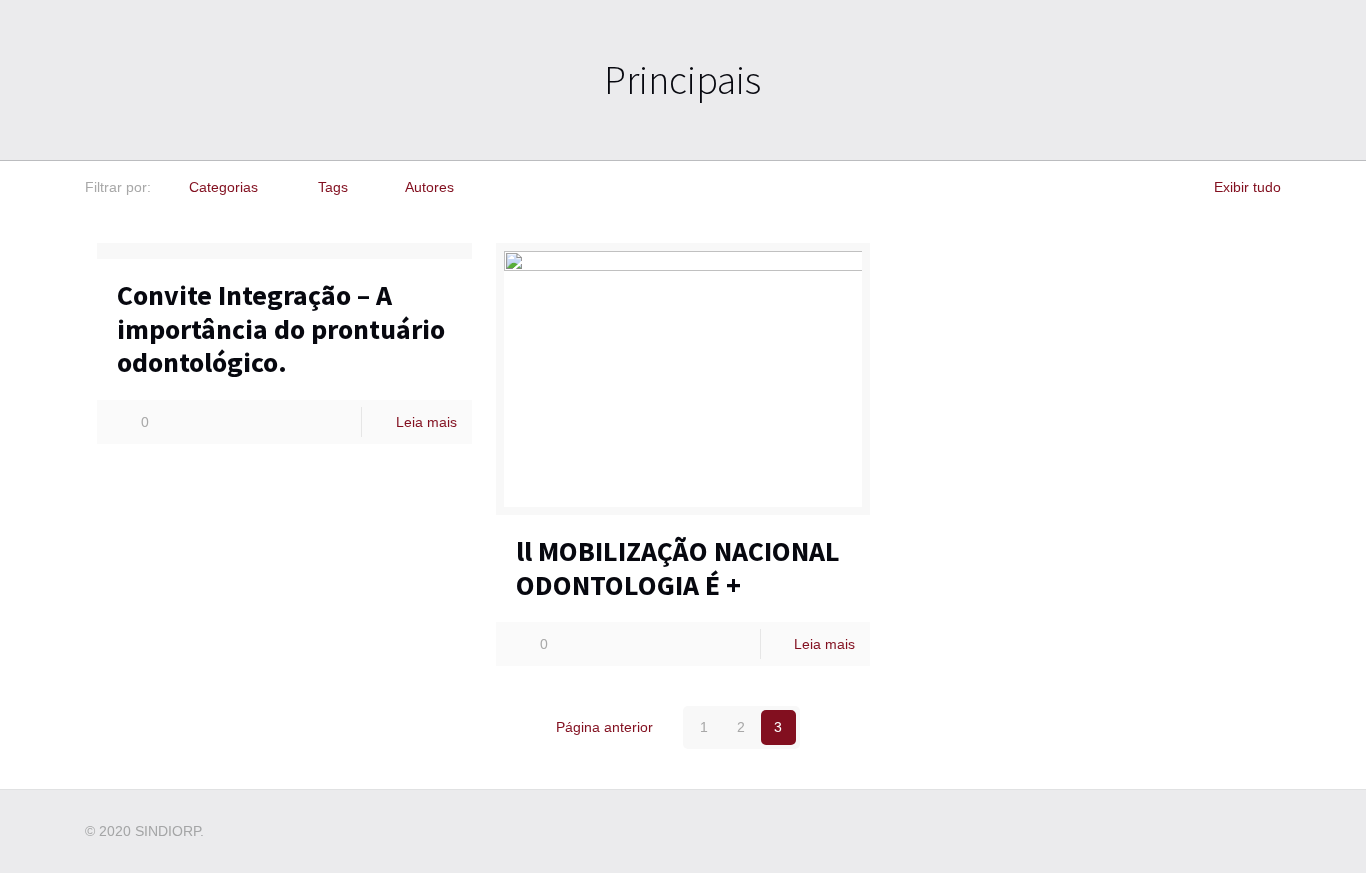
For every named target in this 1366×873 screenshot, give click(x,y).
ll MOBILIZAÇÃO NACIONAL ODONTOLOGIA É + (678, 568)
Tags (333, 187)
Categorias (223, 187)
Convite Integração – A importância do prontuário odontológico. (281, 328)
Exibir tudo (1247, 187)
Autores (429, 187)
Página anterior (604, 727)
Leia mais (426, 422)
